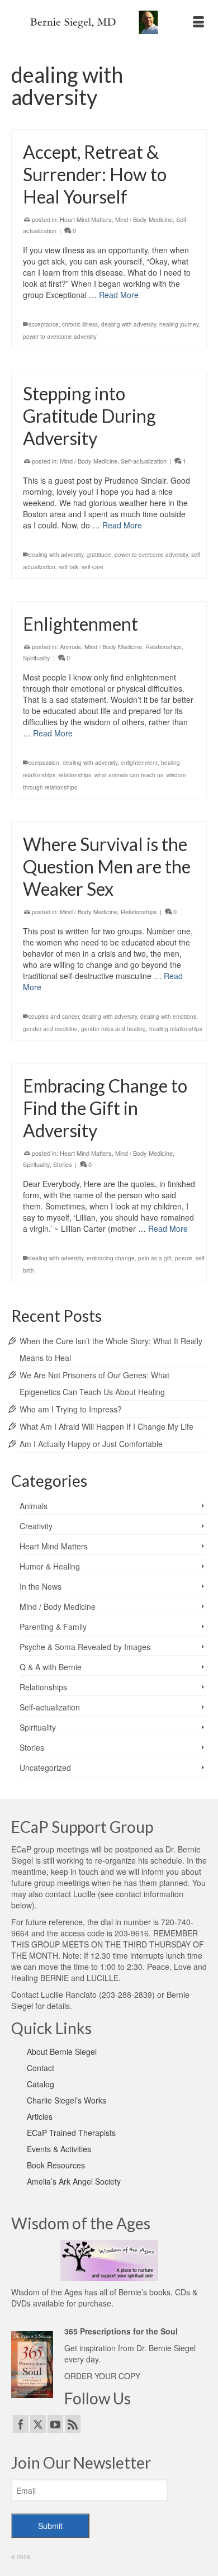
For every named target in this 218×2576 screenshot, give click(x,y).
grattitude (99, 555)
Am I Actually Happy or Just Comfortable (91, 1444)
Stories (63, 1164)
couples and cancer (54, 1017)
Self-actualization (144, 461)
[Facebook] (21, 2424)
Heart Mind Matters (86, 219)
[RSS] (73, 2424)
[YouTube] (55, 2424)
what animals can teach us (129, 775)
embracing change (111, 1258)
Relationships (163, 646)
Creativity (36, 1526)
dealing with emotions (168, 1017)
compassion (44, 763)
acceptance (44, 324)
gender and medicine (50, 1029)
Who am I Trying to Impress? (71, 1409)
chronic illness (80, 324)
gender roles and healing (113, 1029)
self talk (68, 567)
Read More (119, 295)
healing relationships (176, 1029)
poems (184, 1258)
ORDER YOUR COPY (102, 2376)
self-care (93, 567)
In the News (41, 1586)
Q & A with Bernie (51, 1667)
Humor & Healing (50, 1566)
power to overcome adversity (60, 337)
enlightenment (139, 763)
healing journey (179, 324)
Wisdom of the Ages (47, 2292)
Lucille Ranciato (69, 1994)
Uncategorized (45, 1767)
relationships (75, 775)
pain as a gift (155, 1258)
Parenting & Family (53, 1627)
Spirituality (37, 658)
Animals (70, 646)
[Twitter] (38, 2424)
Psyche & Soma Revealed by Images (85, 1647)
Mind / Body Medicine (144, 219)
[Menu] (198, 22)
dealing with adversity (129, 324)
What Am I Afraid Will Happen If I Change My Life (106, 1426)
